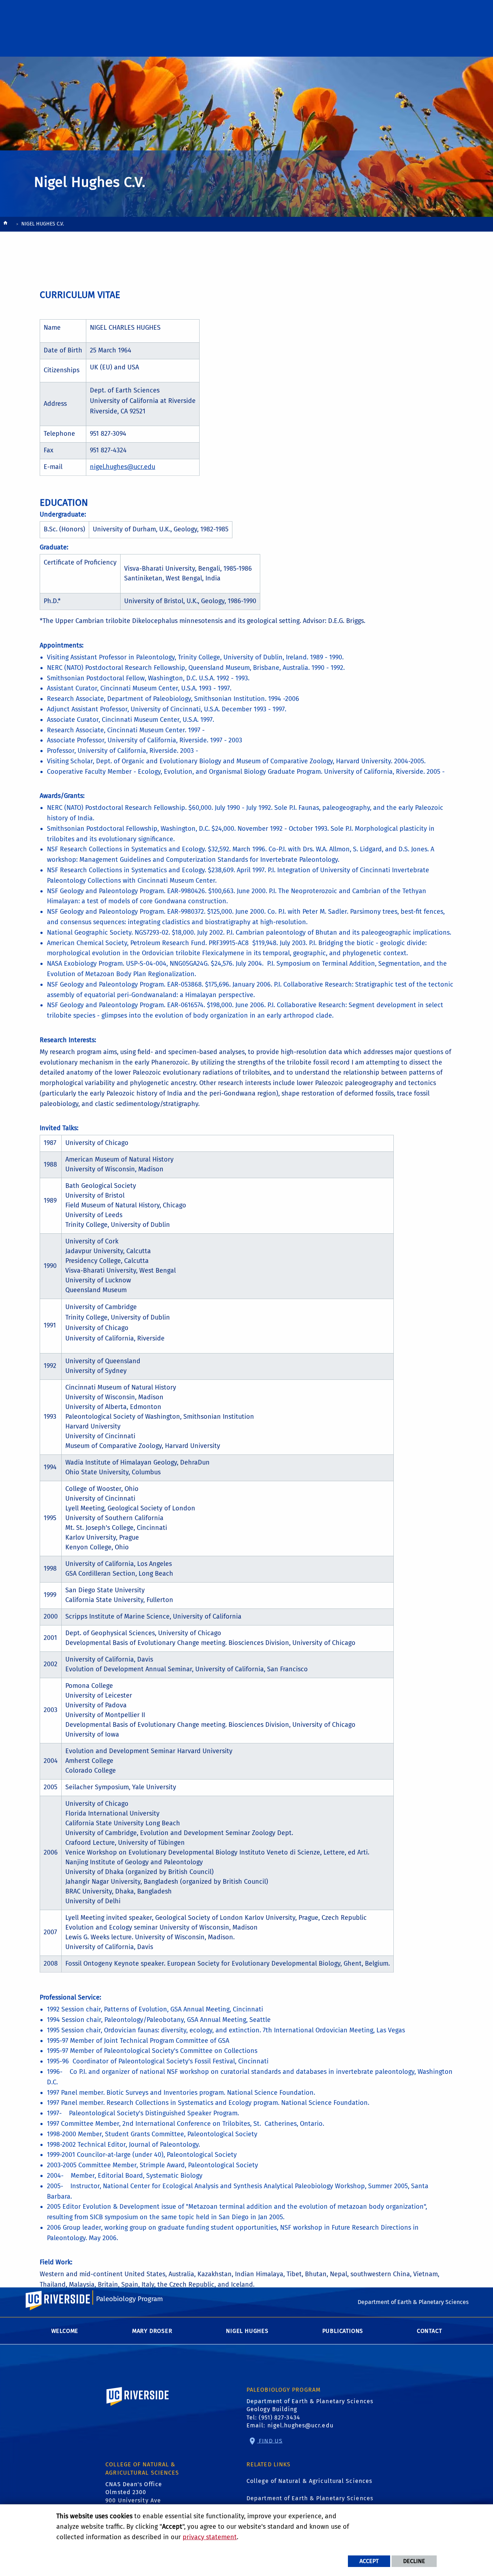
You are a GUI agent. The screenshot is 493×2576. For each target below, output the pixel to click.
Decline (414, 2561)
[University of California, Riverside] (138, 2407)
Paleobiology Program (129, 2299)
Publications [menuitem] (343, 2331)
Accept (369, 2561)
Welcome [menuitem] (65, 2331)
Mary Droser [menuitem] (152, 2331)
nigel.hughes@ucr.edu (123, 467)
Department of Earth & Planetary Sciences (310, 2498)
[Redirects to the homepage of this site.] (5, 225)
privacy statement (210, 2537)
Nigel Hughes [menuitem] (247, 2331)
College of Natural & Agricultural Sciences (309, 2481)
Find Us (270, 2441)
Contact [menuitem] (429, 2331)
